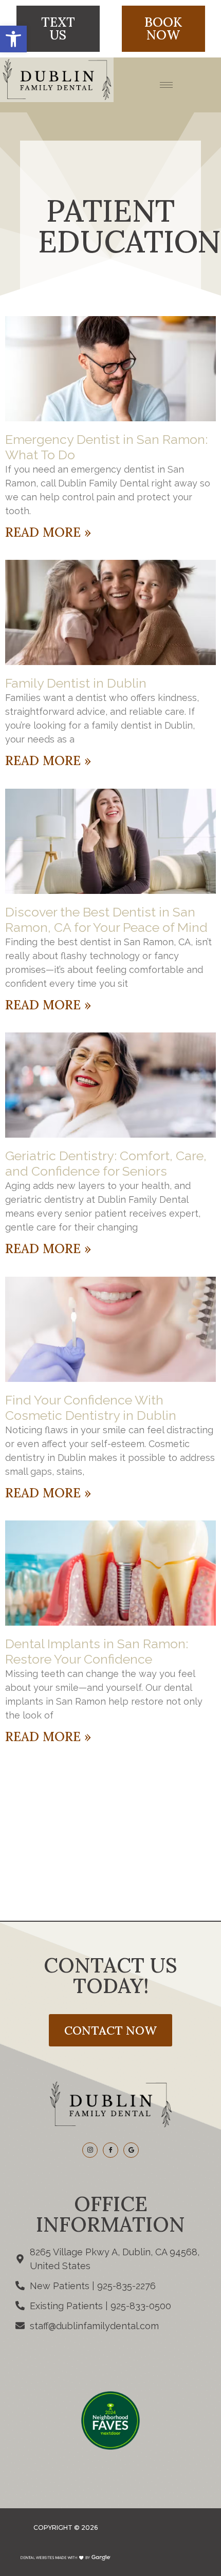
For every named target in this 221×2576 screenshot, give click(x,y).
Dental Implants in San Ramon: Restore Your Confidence (97, 1651)
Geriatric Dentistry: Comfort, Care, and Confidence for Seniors (106, 1163)
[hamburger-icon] (166, 85)
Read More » (48, 532)
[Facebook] (110, 2150)
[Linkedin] (131, 2150)
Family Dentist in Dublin (76, 683)
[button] (13, 39)
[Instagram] (90, 2150)
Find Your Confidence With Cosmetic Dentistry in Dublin (91, 1408)
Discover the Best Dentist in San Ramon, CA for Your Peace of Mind (106, 920)
